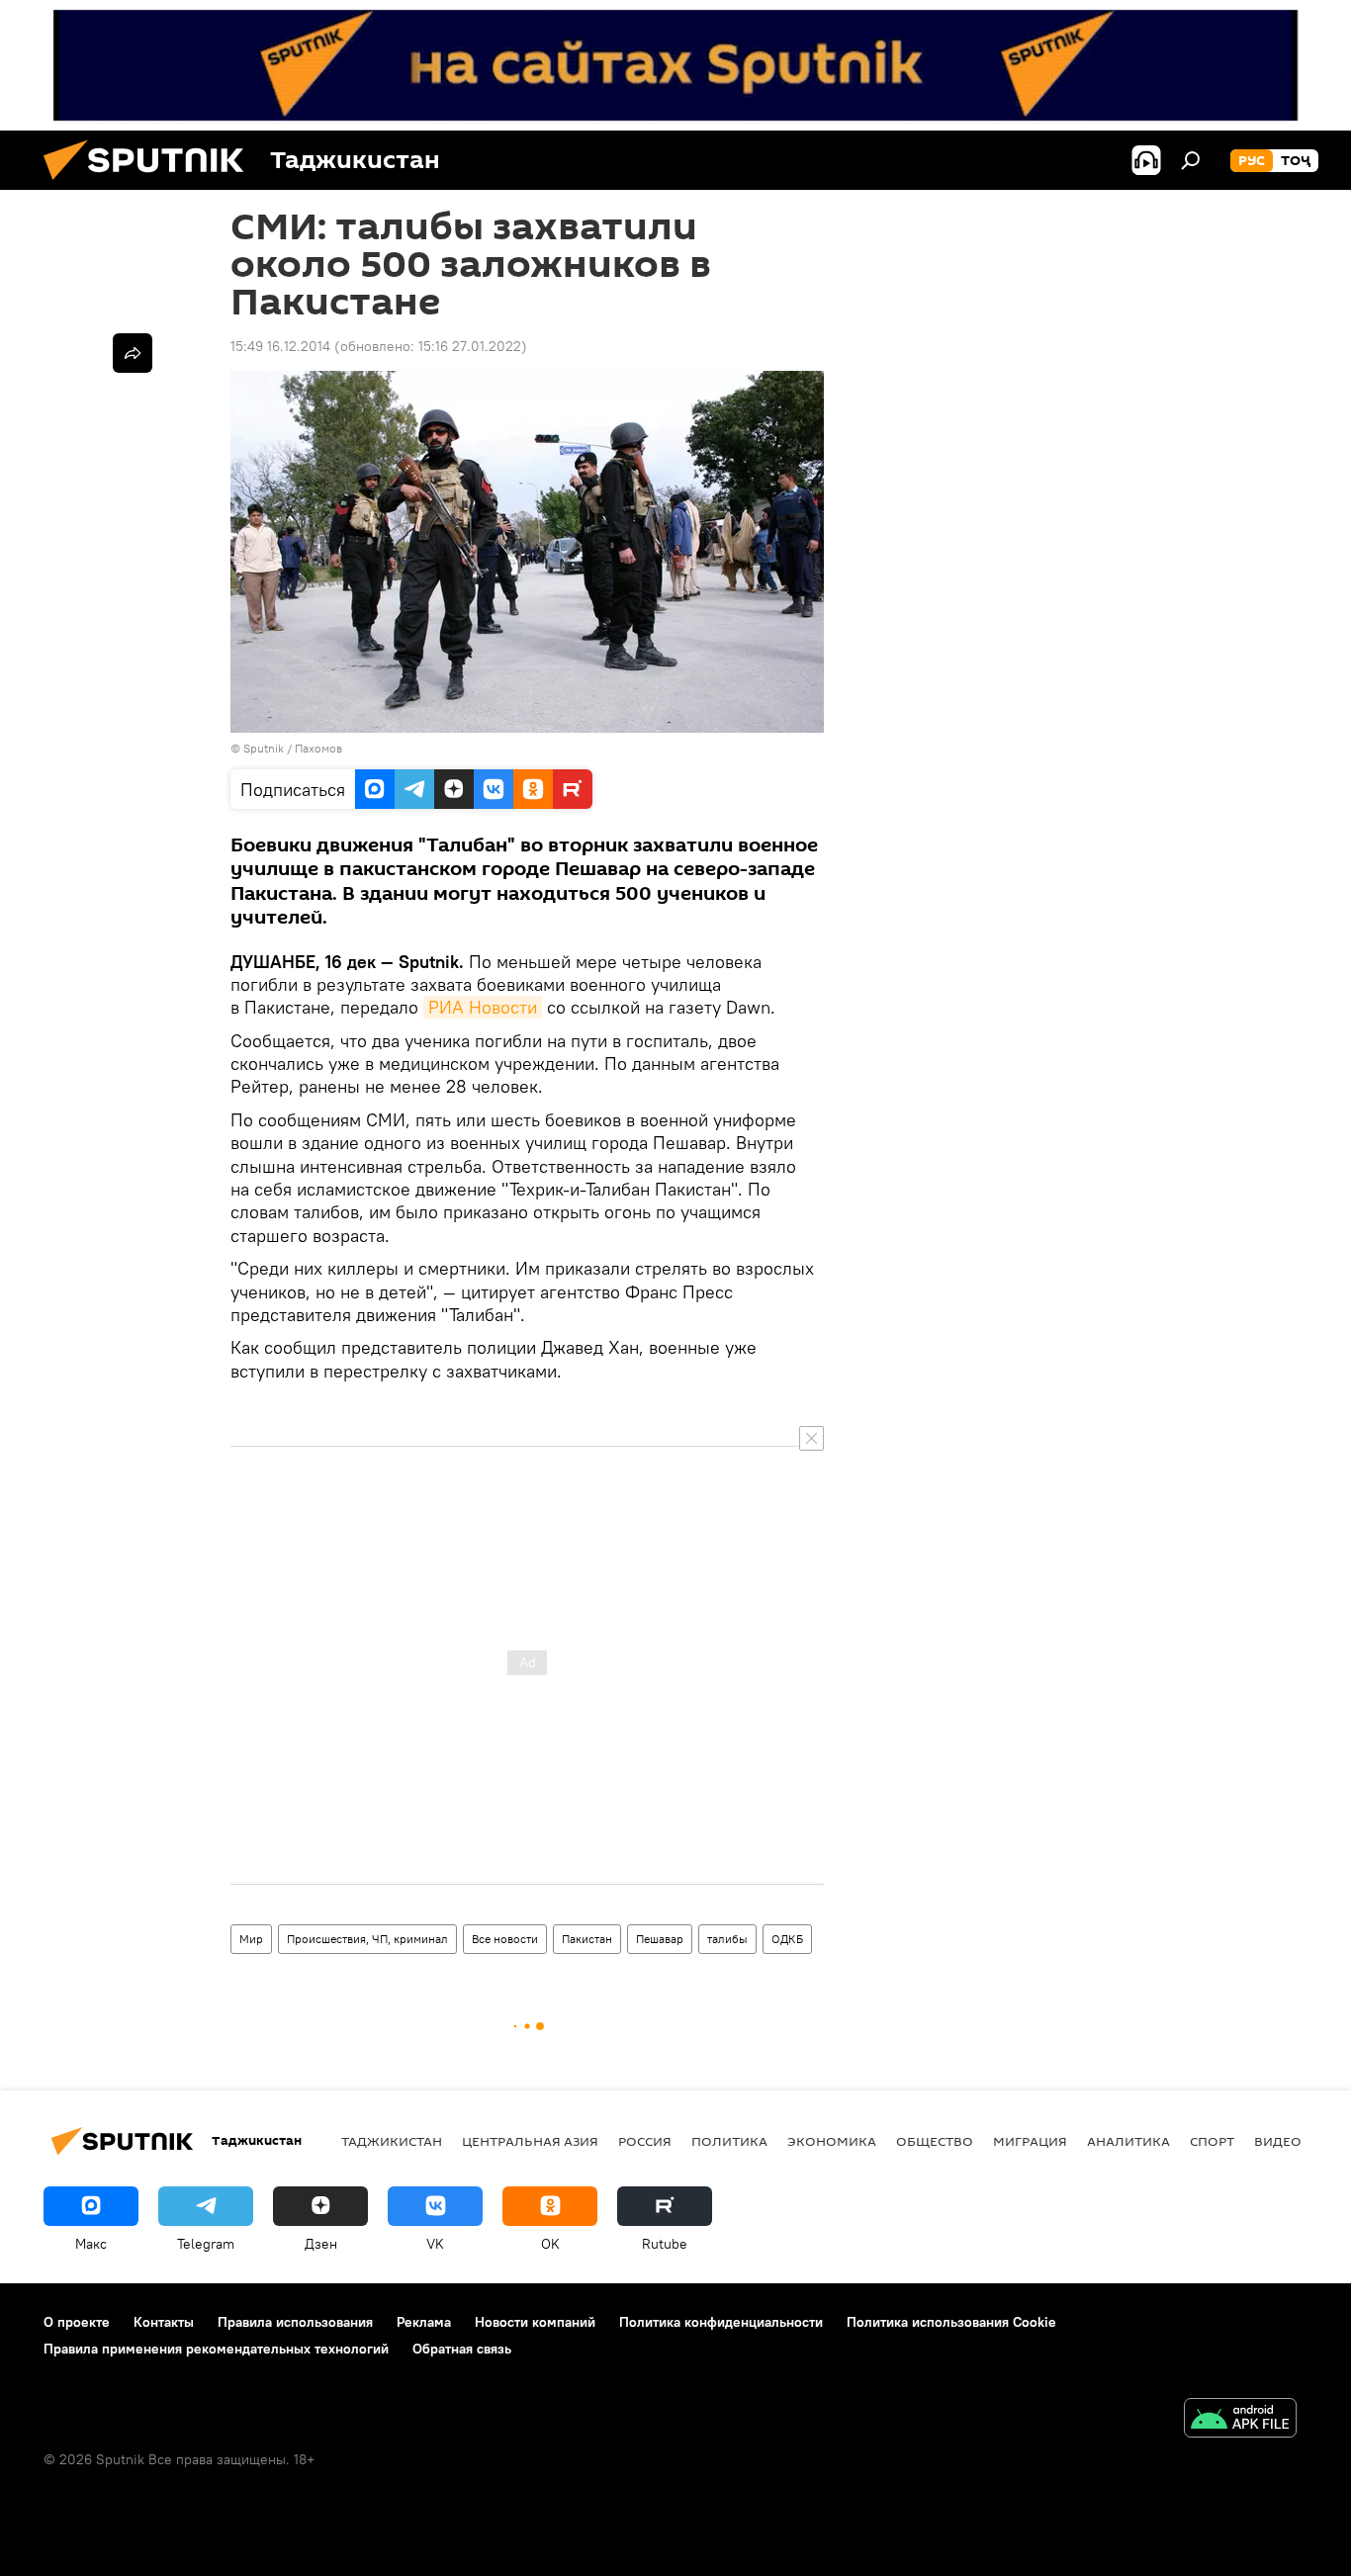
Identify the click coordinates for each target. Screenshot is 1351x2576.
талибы (727, 1939)
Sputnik (265, 748)
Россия (645, 2141)
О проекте (77, 2322)
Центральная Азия (530, 2141)
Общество (935, 2141)
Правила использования (295, 2322)
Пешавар (660, 1939)
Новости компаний (535, 2322)
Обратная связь (462, 2349)
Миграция (1030, 2141)
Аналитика (1128, 2141)
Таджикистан (392, 2141)
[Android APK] (1240, 2420)
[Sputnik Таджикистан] (151, 185)
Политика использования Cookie (951, 2322)
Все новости (505, 1939)
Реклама (424, 2322)
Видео (1278, 2141)
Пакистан (587, 1939)
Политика (729, 2141)
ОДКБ (787, 1939)
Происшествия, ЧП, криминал (367, 1939)
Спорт (1212, 2141)
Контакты (164, 2322)
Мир (251, 1939)
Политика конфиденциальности (721, 2322)
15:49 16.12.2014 (280, 346)
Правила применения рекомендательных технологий (216, 2349)
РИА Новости (483, 1007)
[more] (133, 353)
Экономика (832, 2141)
